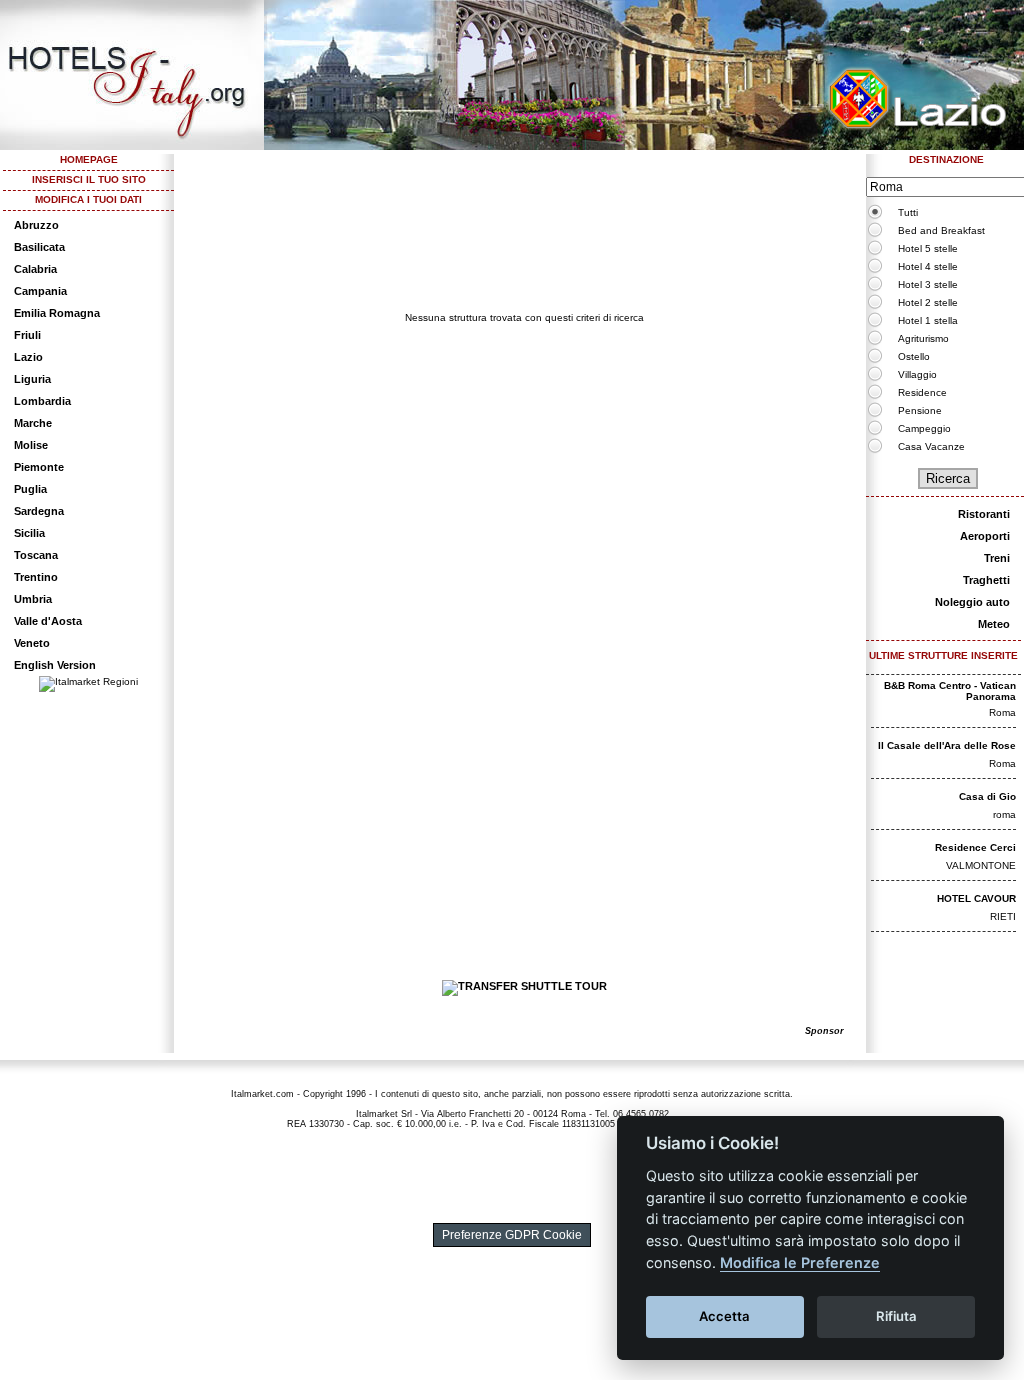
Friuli (27, 335)
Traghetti (986, 580)
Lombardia (42, 401)
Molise (31, 445)
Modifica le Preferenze (800, 1262)
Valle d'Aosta (48, 621)
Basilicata (39, 247)
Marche (33, 423)
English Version (55, 665)
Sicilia (29, 533)
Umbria (33, 599)
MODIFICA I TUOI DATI (88, 199)
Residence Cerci (975, 847)
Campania (40, 291)
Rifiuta (896, 1316)
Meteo (994, 624)
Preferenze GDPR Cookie (512, 1235)
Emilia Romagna (57, 313)
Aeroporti (985, 536)
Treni (997, 558)
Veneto (32, 643)
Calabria (35, 269)
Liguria (32, 379)
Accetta (724, 1316)
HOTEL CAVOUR (976, 898)
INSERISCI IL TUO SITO (89, 179)
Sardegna (39, 511)
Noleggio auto (972, 602)
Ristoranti (984, 514)
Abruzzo (36, 225)
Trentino (36, 577)
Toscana (36, 555)
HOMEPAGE (89, 159)
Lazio (28, 357)
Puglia (30, 489)
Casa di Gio (987, 796)
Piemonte (39, 467)
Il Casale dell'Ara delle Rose (947, 745)
